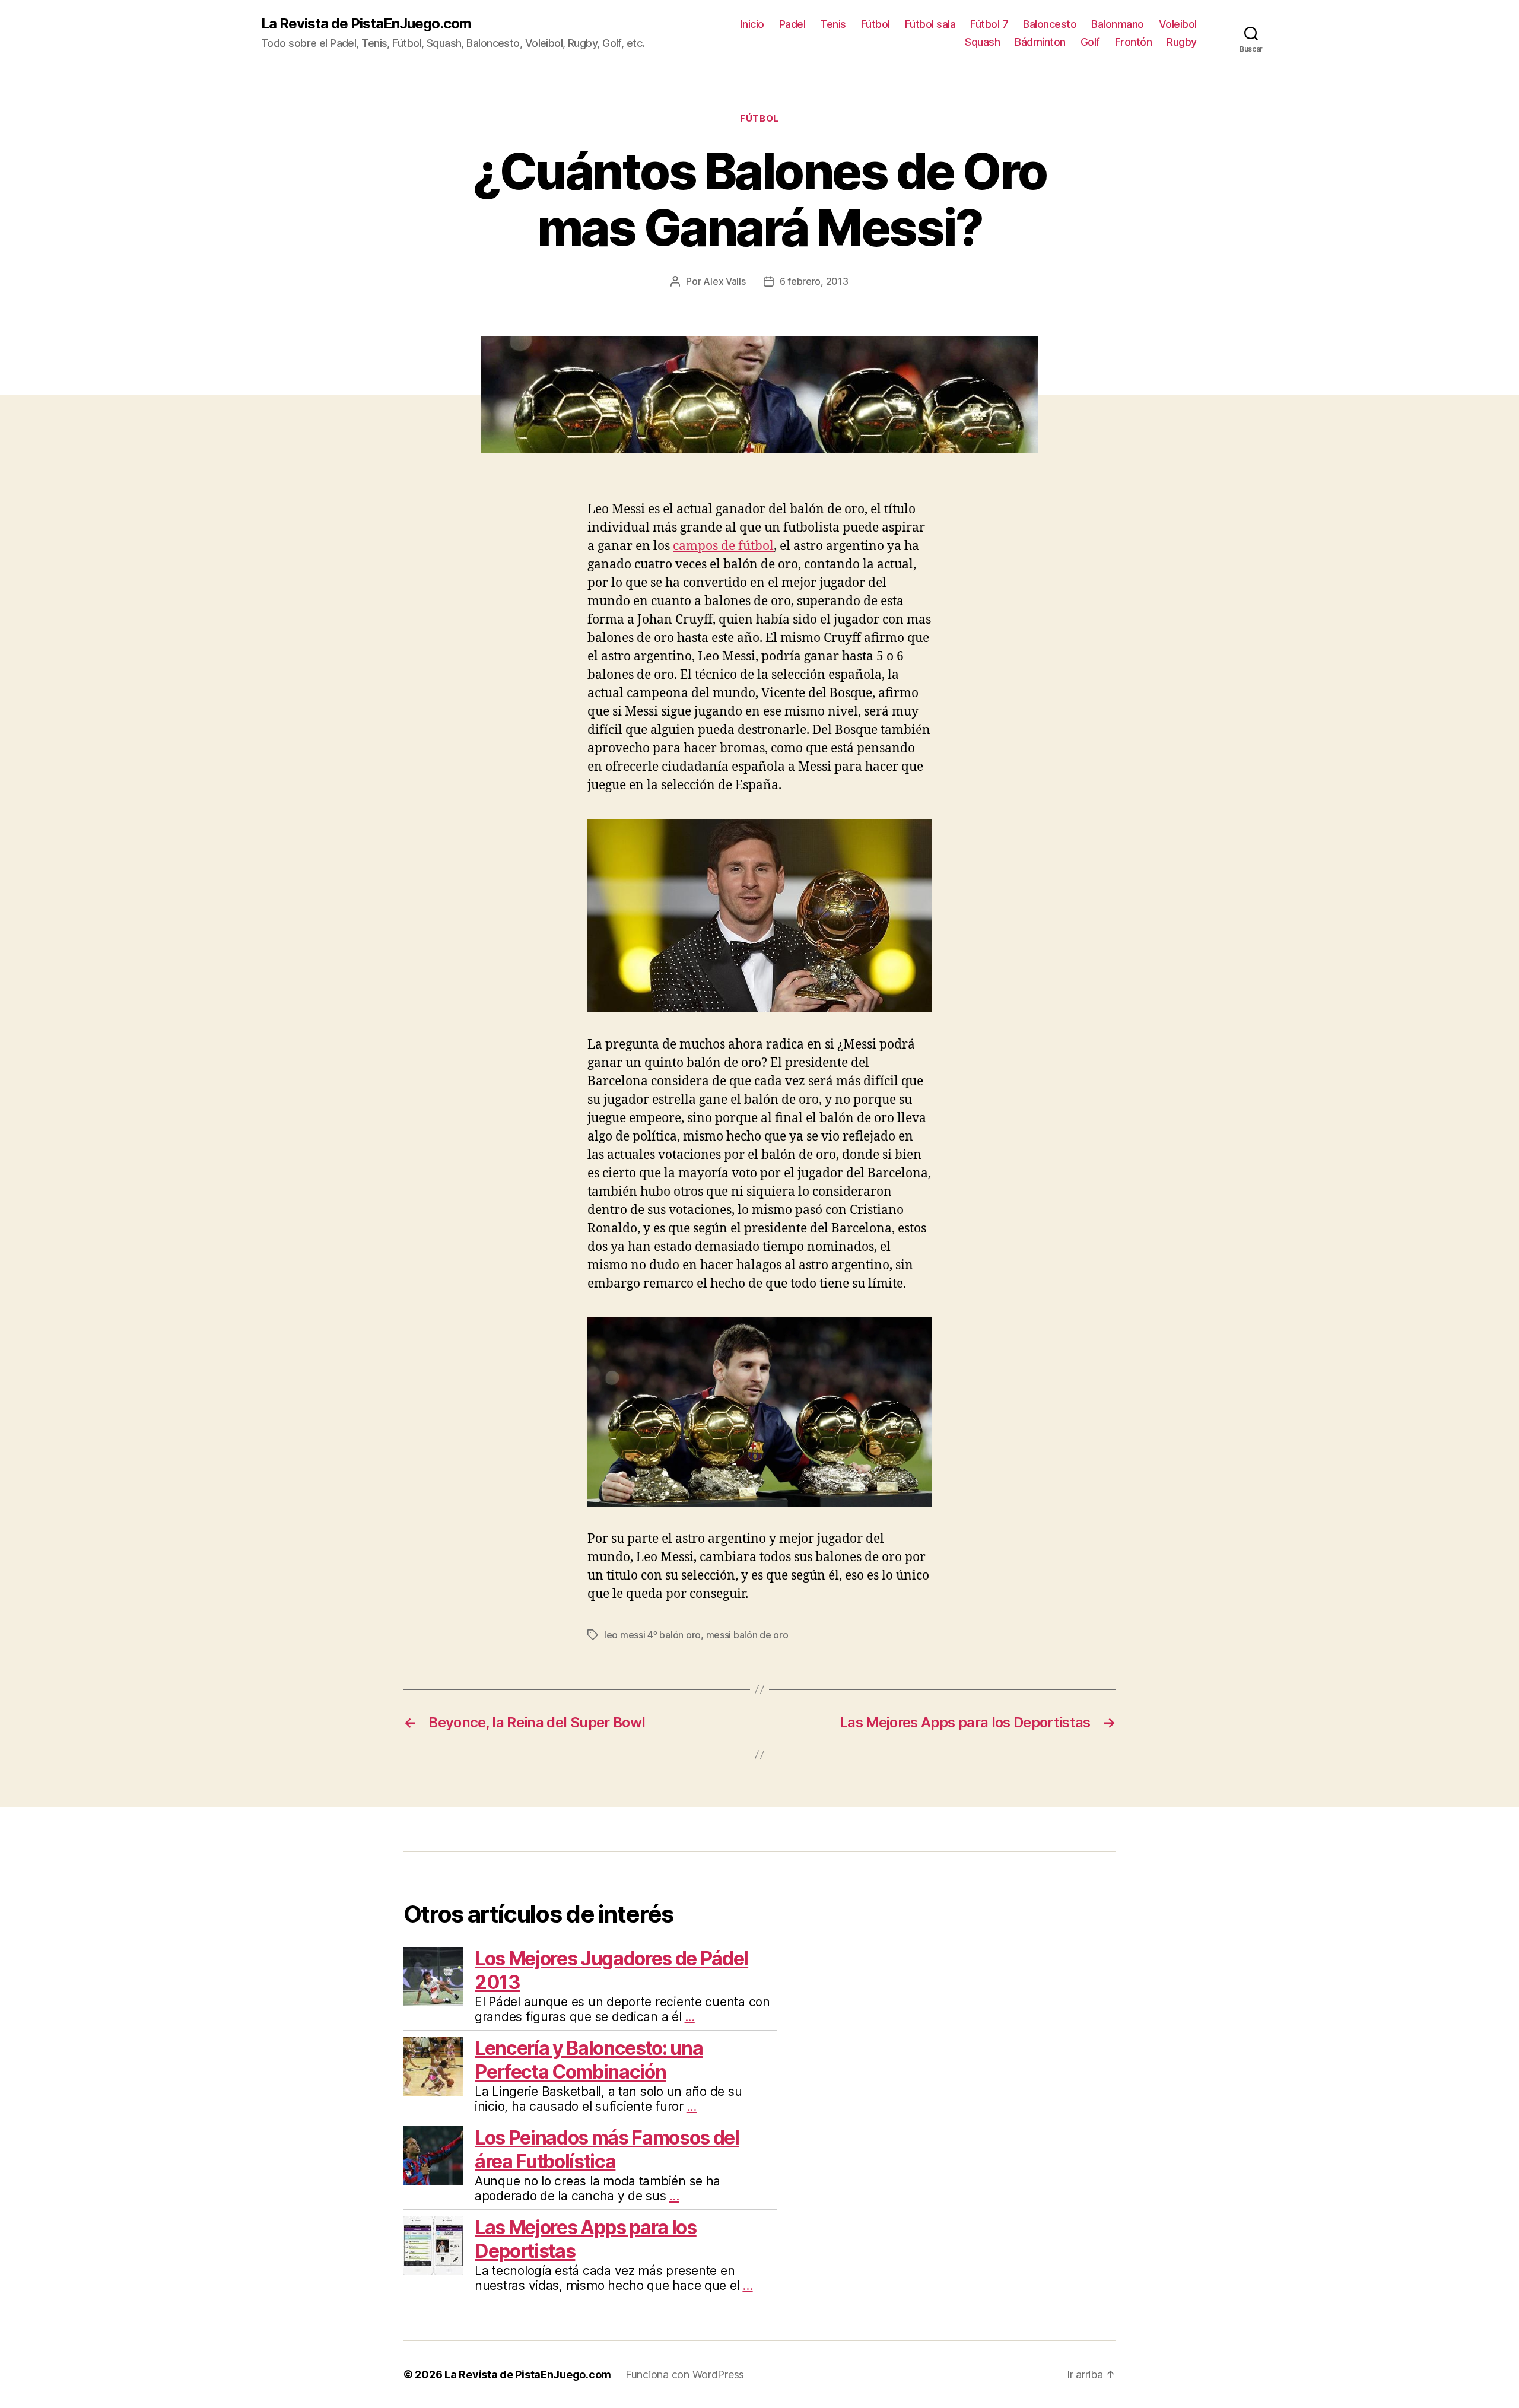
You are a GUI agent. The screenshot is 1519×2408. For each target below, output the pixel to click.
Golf (1090, 42)
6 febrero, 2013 (814, 281)
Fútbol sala (930, 24)
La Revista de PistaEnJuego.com (366, 24)
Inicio (752, 24)
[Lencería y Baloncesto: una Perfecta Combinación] (433, 2066)
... (690, 2017)
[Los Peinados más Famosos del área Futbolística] (433, 2156)
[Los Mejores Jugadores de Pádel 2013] (433, 1977)
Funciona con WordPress (685, 2374)
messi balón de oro (747, 1635)
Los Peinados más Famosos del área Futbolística (607, 2150)
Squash (982, 42)
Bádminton (1040, 42)
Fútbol (876, 24)
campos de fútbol (723, 546)
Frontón (1134, 42)
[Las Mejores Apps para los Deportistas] (433, 2245)
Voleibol (1178, 24)
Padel (792, 24)
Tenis (833, 24)
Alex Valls (724, 281)
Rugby (1182, 42)
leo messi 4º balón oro (652, 1635)
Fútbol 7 (989, 24)
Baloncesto (1050, 24)
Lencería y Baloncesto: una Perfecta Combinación (589, 2060)
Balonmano (1118, 24)
